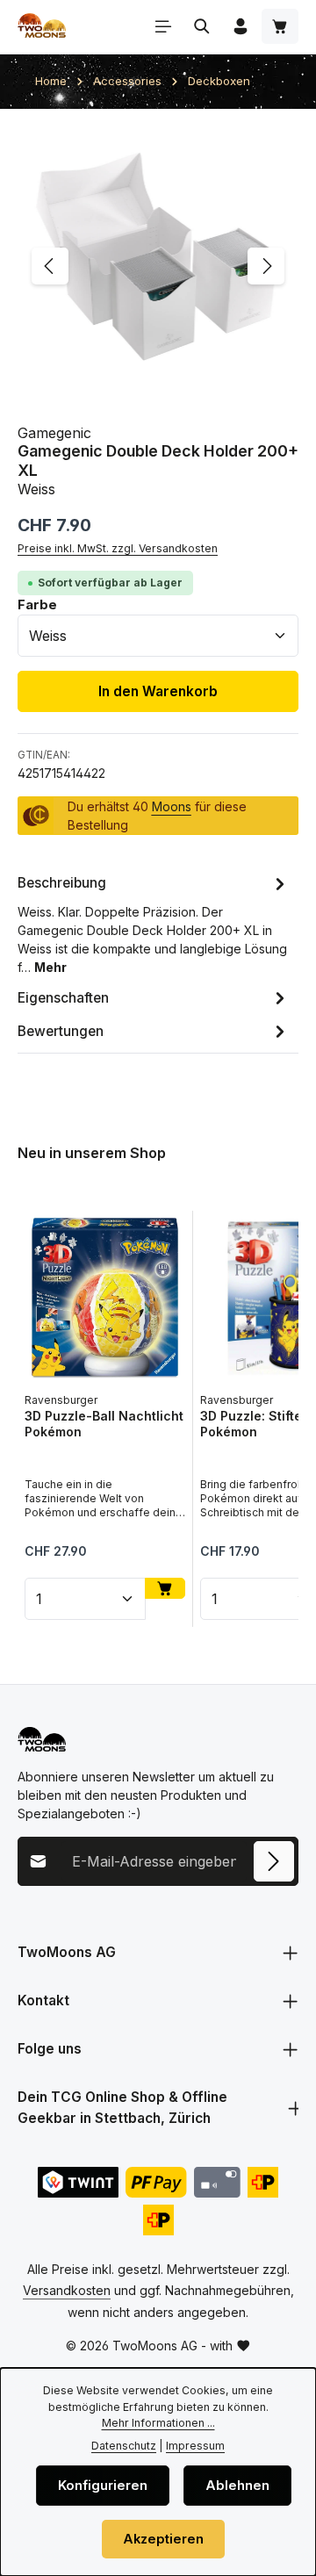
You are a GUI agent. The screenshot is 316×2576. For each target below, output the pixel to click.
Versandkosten (67, 2290)
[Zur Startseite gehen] (42, 26)
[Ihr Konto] (241, 26)
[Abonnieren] (274, 1861)
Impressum (195, 2446)
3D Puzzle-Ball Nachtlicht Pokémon (104, 1424)
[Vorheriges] (50, 266)
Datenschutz (124, 2446)
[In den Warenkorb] (165, 1588)
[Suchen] (202, 26)
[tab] (154, 924)
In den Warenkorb (158, 691)
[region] (158, 266)
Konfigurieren (103, 2486)
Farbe (37, 604)
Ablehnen (237, 2486)
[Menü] (163, 26)
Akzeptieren (163, 2539)
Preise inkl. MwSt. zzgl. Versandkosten (118, 548)
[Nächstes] (266, 266)
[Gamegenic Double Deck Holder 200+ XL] (158, 266)
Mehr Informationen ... (158, 2423)
